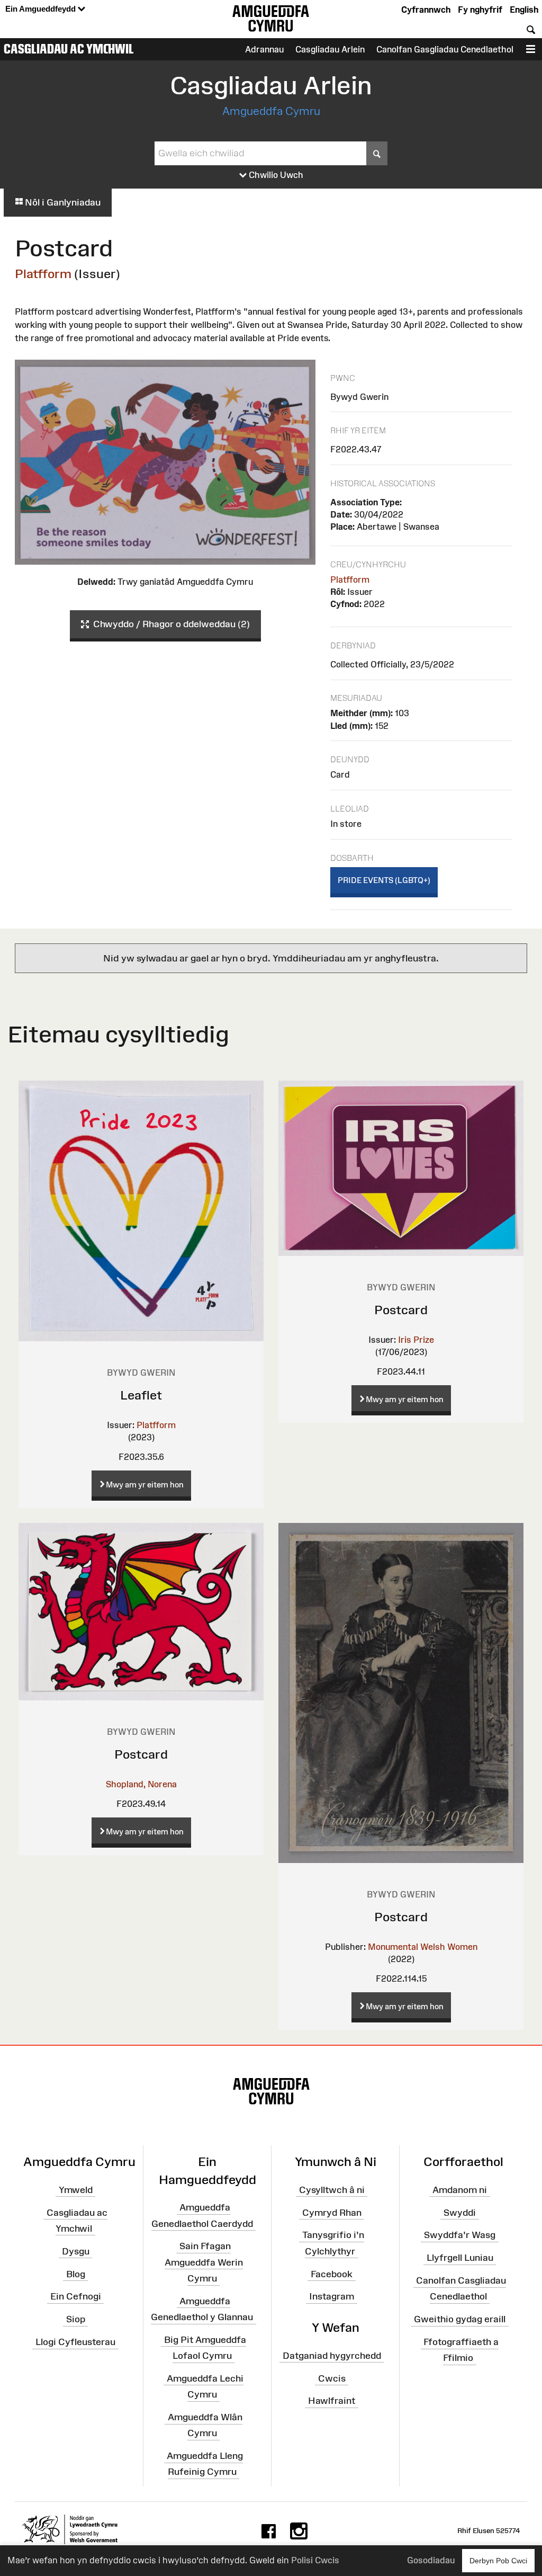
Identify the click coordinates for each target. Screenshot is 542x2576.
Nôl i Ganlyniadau (62, 202)
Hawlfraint (332, 2401)
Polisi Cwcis (315, 2560)
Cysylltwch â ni (332, 2190)
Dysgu (76, 2251)
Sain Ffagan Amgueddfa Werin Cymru (204, 2262)
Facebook (332, 2274)
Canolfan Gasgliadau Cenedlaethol (445, 49)
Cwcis (332, 2378)
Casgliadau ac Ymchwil (69, 49)
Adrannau (264, 49)
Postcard (401, 1310)
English (524, 10)
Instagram (332, 2296)
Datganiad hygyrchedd (332, 2356)
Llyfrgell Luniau (460, 2258)
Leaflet (141, 1395)
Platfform (43, 274)
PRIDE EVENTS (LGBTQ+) (384, 880)
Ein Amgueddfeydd (42, 9)
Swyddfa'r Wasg (460, 2235)
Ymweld (76, 2190)
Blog (76, 2274)
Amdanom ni (460, 2190)
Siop (76, 2319)
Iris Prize (416, 1340)
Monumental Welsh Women (423, 1947)
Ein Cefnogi (76, 2296)
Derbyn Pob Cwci (498, 2561)
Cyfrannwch (426, 10)
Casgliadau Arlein (330, 49)
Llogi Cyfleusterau (75, 2342)
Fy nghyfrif (480, 10)
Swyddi (460, 2212)
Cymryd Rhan (332, 2212)
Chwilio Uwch (275, 175)
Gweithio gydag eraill (460, 2319)
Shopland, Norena (141, 1784)
